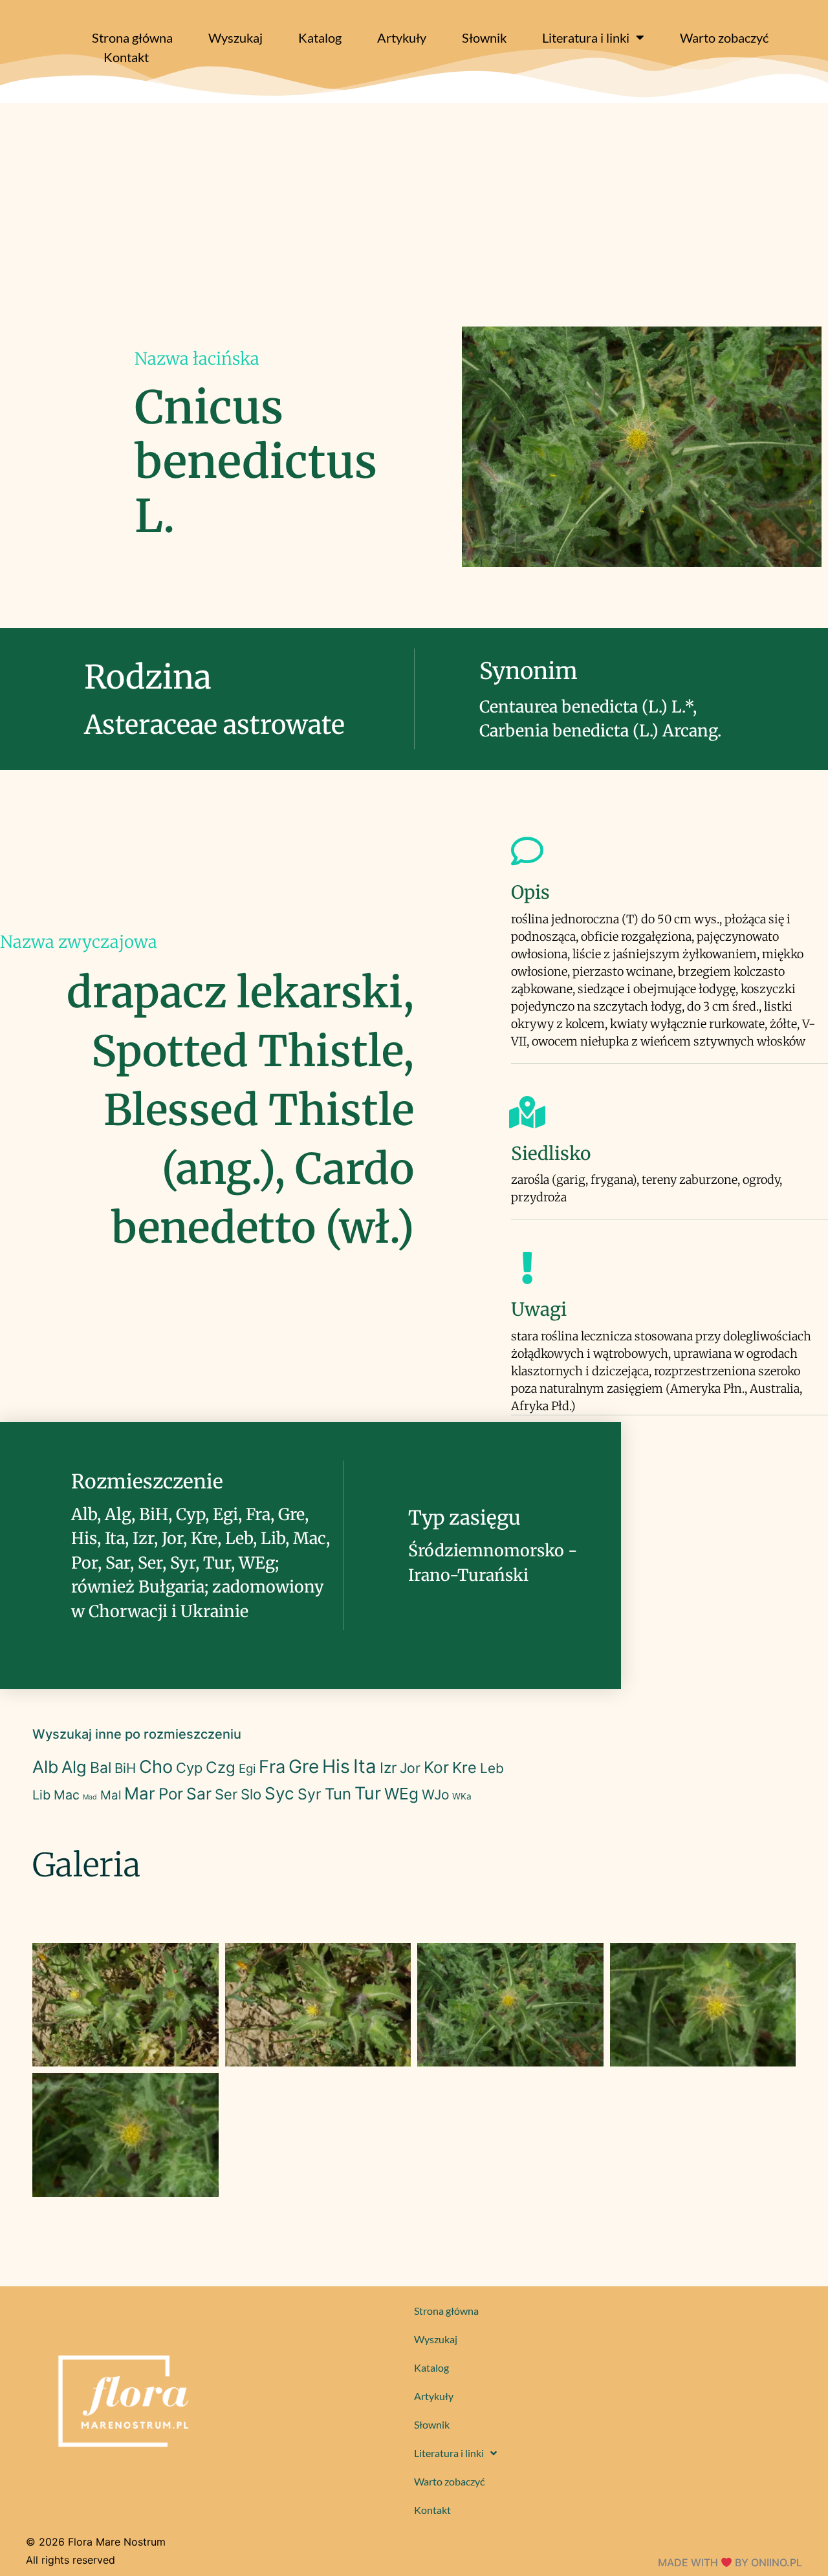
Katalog (320, 38)
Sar (199, 1794)
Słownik (484, 38)
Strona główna (132, 38)
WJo (435, 1795)
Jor (410, 1768)
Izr (388, 1767)
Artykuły (402, 38)
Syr (310, 1794)
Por (171, 1794)
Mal (111, 1795)
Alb (45, 1767)
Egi (247, 1769)
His (336, 1766)
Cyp (189, 1768)
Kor (436, 1767)
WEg (401, 1794)
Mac (67, 1795)
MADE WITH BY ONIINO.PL (730, 2562)
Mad (90, 1797)
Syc (279, 1793)
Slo (251, 1794)
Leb (492, 1768)
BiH (125, 1768)
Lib (41, 1795)
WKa (462, 1796)
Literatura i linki (586, 38)
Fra (272, 1767)
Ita (365, 1766)
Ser (226, 1794)
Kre (464, 1767)
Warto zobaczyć (724, 38)
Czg (221, 1767)
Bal (101, 1768)
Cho (156, 1767)
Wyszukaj (235, 38)
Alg (74, 1767)
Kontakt (126, 57)
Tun (338, 1794)
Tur (368, 1793)
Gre (304, 1766)
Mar (140, 1793)
